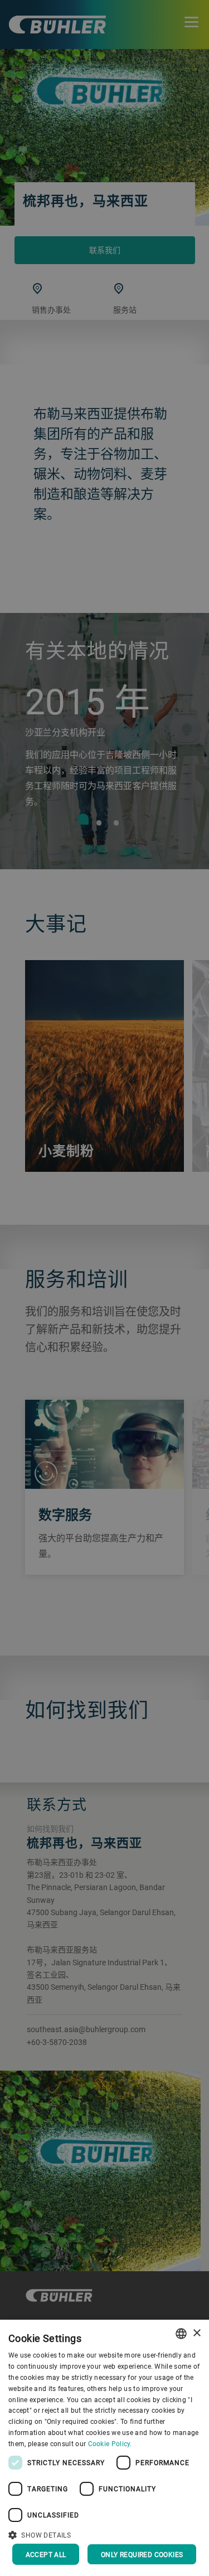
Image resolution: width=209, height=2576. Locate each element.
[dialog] (104, 2448)
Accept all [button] (46, 2554)
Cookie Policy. (110, 2443)
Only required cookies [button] (142, 2554)
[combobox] (181, 2334)
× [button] (196, 2333)
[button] (104, 2534)
